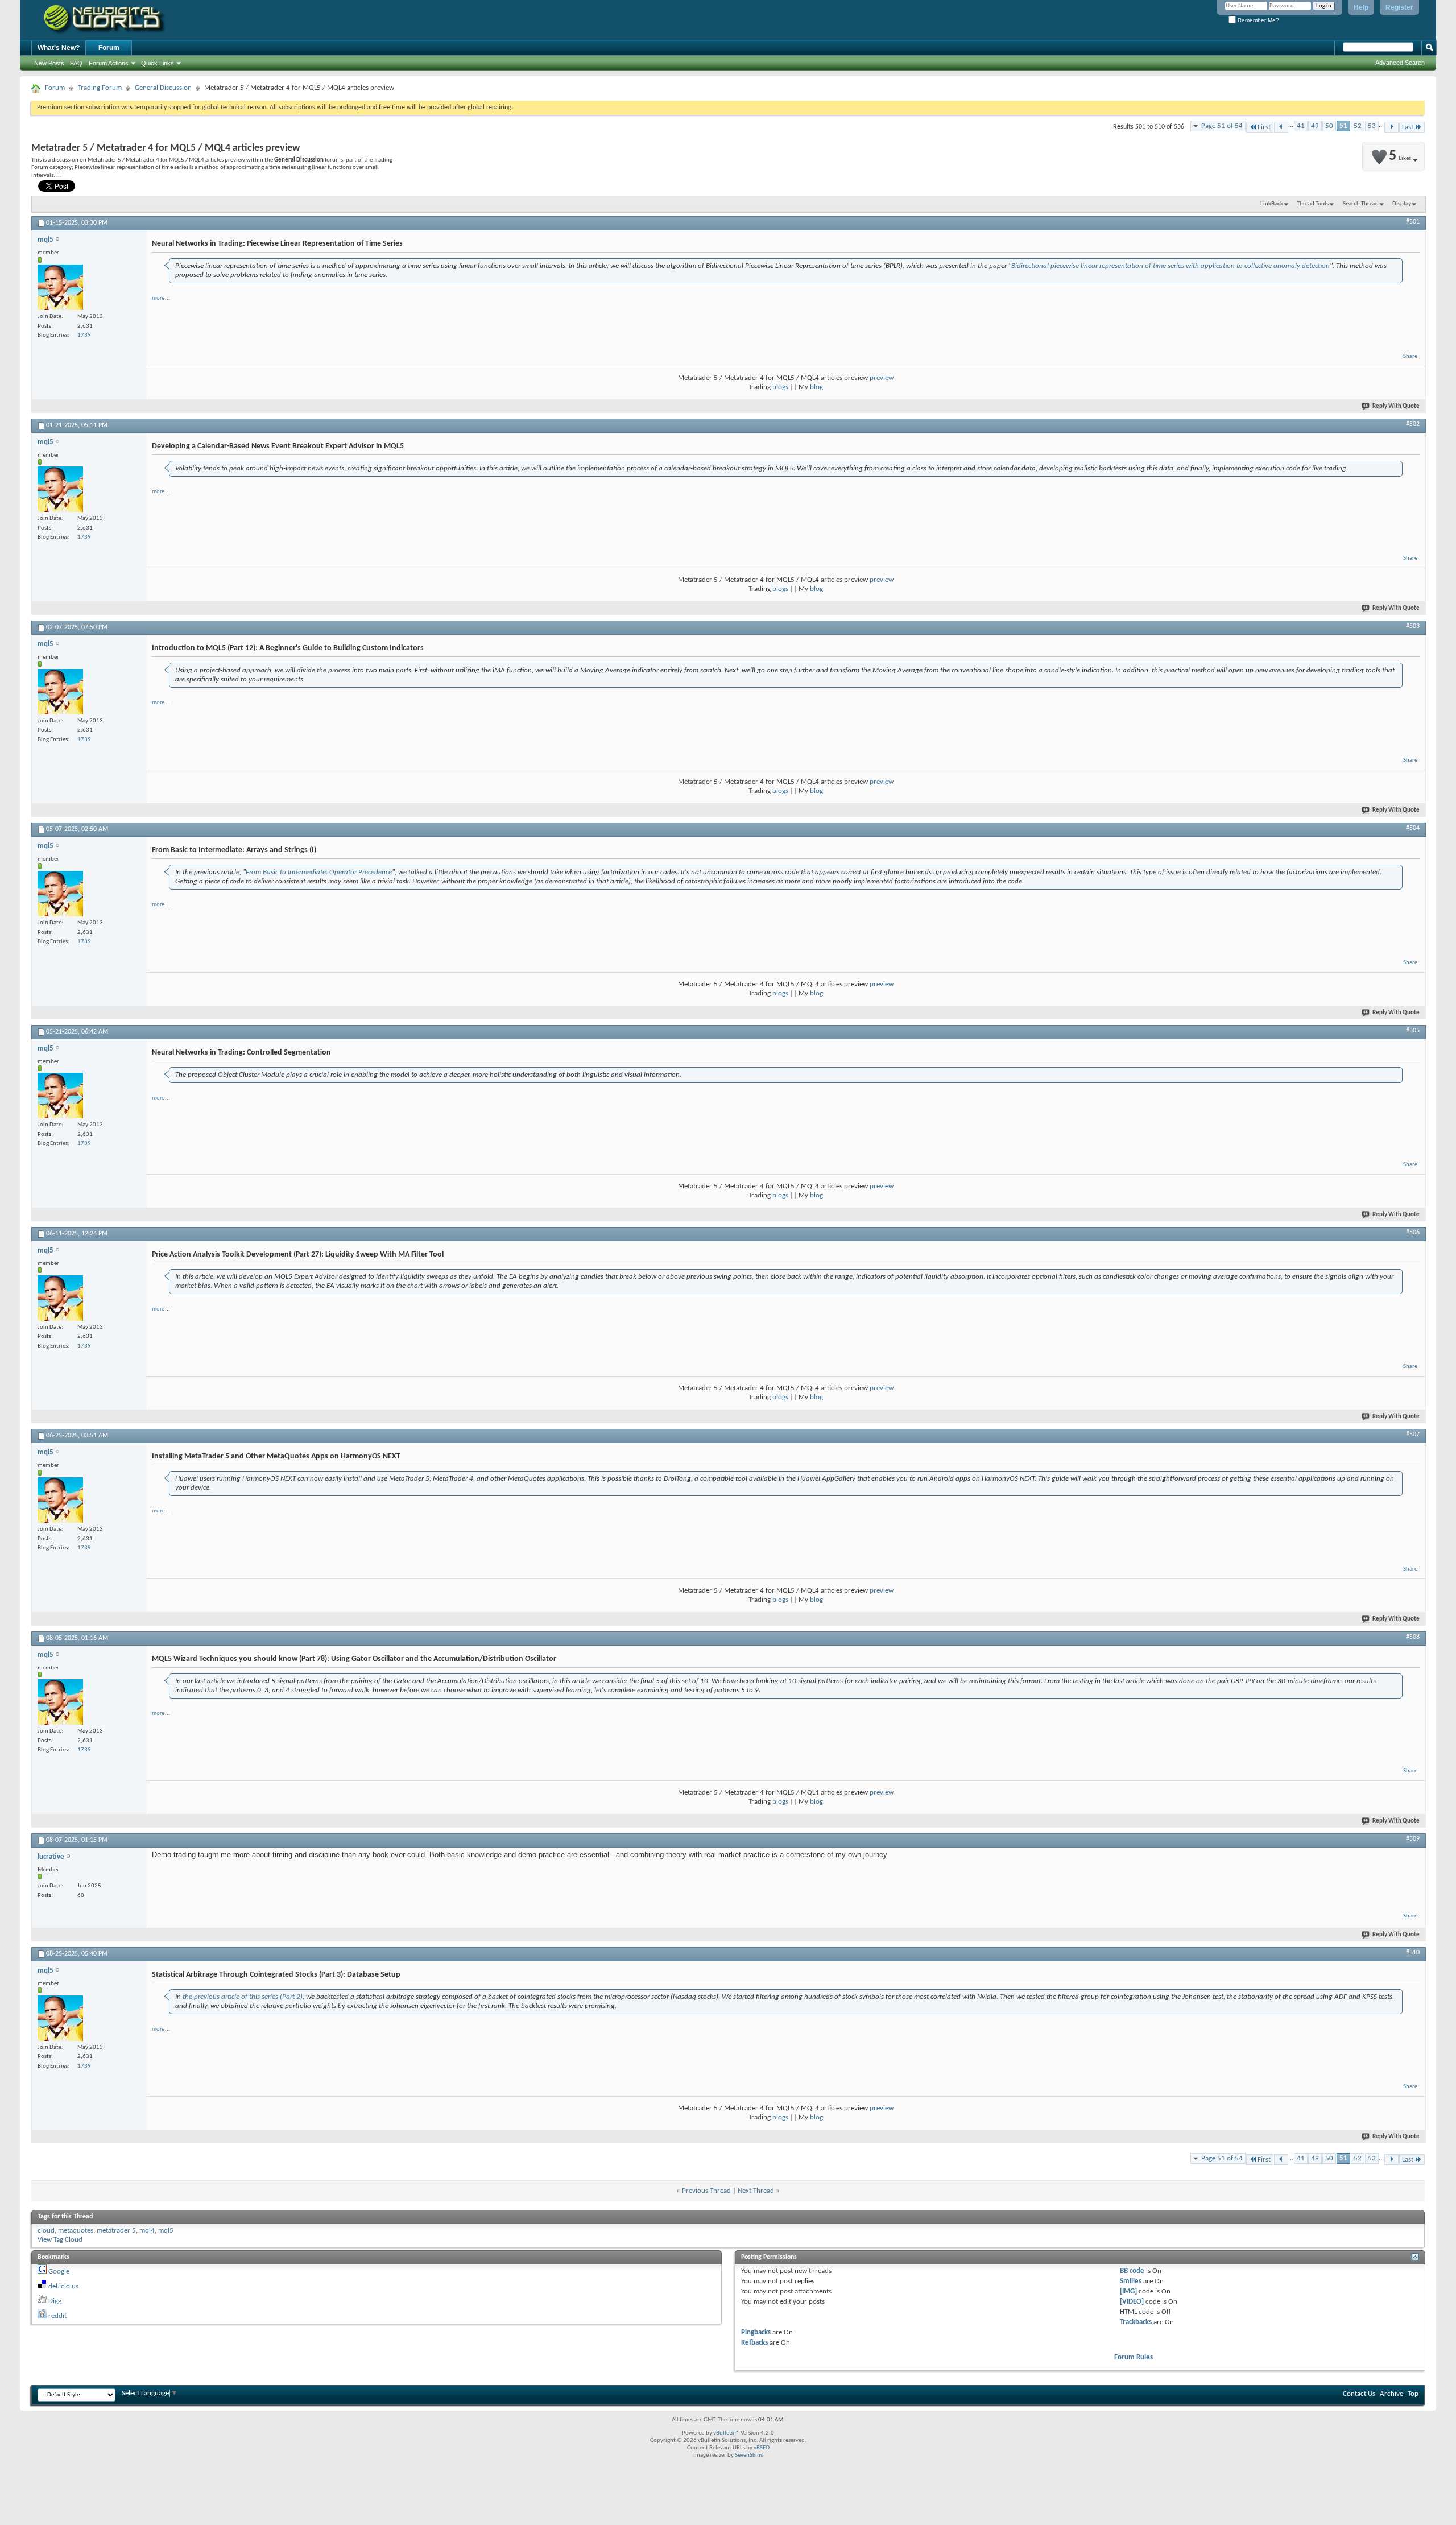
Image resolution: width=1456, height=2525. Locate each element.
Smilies (1131, 2281)
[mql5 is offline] (60, 287)
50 (1329, 126)
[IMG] (1128, 2291)
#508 (1413, 1637)
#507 (1413, 1435)
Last (1408, 127)
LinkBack (1272, 204)
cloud (46, 2231)
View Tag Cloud (60, 2240)
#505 (1413, 1031)
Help (1361, 7)
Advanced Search (1400, 63)
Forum (109, 48)
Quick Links (158, 63)
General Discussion (163, 88)
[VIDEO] (1132, 2302)
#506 (1413, 1233)
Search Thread (1361, 204)
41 (1301, 126)
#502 (1413, 424)
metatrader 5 (116, 2231)
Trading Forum (100, 88)
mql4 (147, 2231)
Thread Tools (1313, 204)
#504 (1413, 828)
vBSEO (762, 2448)
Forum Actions (109, 63)
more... (161, 298)
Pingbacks (756, 2332)
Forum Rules (1134, 2357)
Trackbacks (1136, 2322)
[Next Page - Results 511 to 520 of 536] (1391, 127)
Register (1399, 7)
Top (1413, 2394)
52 (1358, 126)
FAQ (76, 63)
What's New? (59, 48)
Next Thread (756, 2191)
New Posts (49, 63)
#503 (1413, 626)
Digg (55, 2301)
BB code (1132, 2271)
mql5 (166, 2231)
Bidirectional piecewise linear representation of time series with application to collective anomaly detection (1170, 266)
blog (816, 387)
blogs (780, 387)
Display (1402, 204)
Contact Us (1359, 2394)
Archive (1391, 2394)
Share (1410, 356)
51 (1343, 126)
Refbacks (754, 2343)
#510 (1413, 1953)
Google (59, 2272)
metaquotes (76, 2231)
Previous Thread (706, 2191)
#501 (1413, 222)
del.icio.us (63, 2286)
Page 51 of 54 (1222, 126)
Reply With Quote (1396, 406)
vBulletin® (726, 2433)
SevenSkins (749, 2455)
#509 (1413, 1839)
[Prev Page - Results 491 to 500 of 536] (1281, 127)
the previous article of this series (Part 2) (243, 1997)
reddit (57, 2316)
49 (1315, 126)
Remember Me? (1258, 20)
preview (882, 378)
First (1264, 127)
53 (1372, 126)
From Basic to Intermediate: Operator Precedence (319, 872)
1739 (84, 335)
